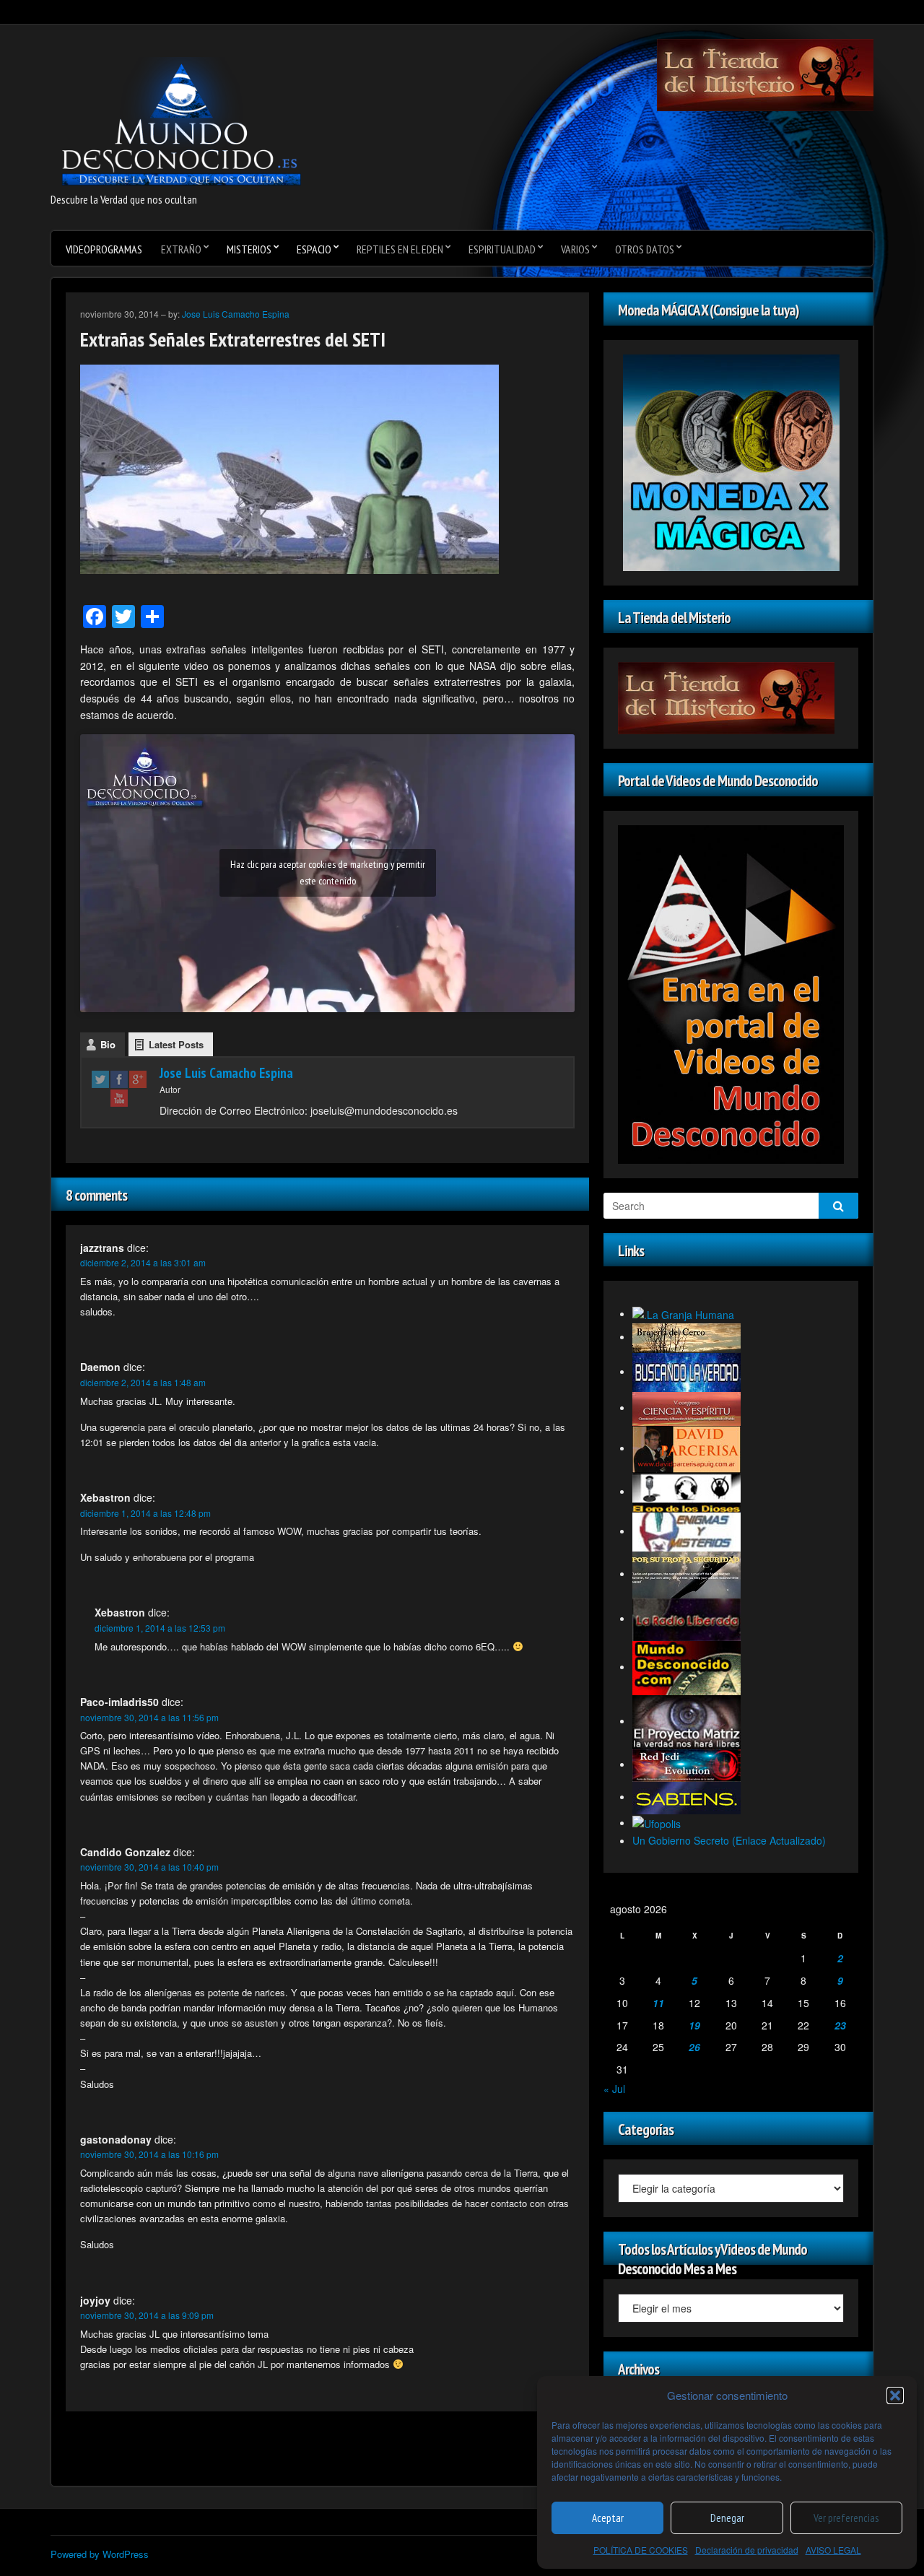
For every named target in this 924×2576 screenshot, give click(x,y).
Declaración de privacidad (747, 2550)
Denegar (727, 2518)
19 (694, 2025)
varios (575, 249)
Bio (108, 1044)
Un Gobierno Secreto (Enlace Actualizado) (729, 1840)
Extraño (181, 249)
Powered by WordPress (100, 2554)
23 (840, 2025)
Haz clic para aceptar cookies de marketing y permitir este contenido (328, 873)
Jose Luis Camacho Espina (236, 314)
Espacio (314, 249)
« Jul (614, 2089)
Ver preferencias (846, 2518)
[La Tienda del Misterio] (765, 74)
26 (694, 2047)
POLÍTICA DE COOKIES (641, 2550)
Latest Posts (176, 1044)
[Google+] (138, 1079)
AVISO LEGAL (833, 2550)
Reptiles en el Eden (400, 249)
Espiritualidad (502, 249)
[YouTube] (119, 1097)
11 (658, 2003)
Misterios (249, 249)
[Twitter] (100, 1079)
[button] (895, 2396)
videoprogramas (104, 249)
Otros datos (645, 249)
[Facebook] (119, 1079)
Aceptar (608, 2518)
